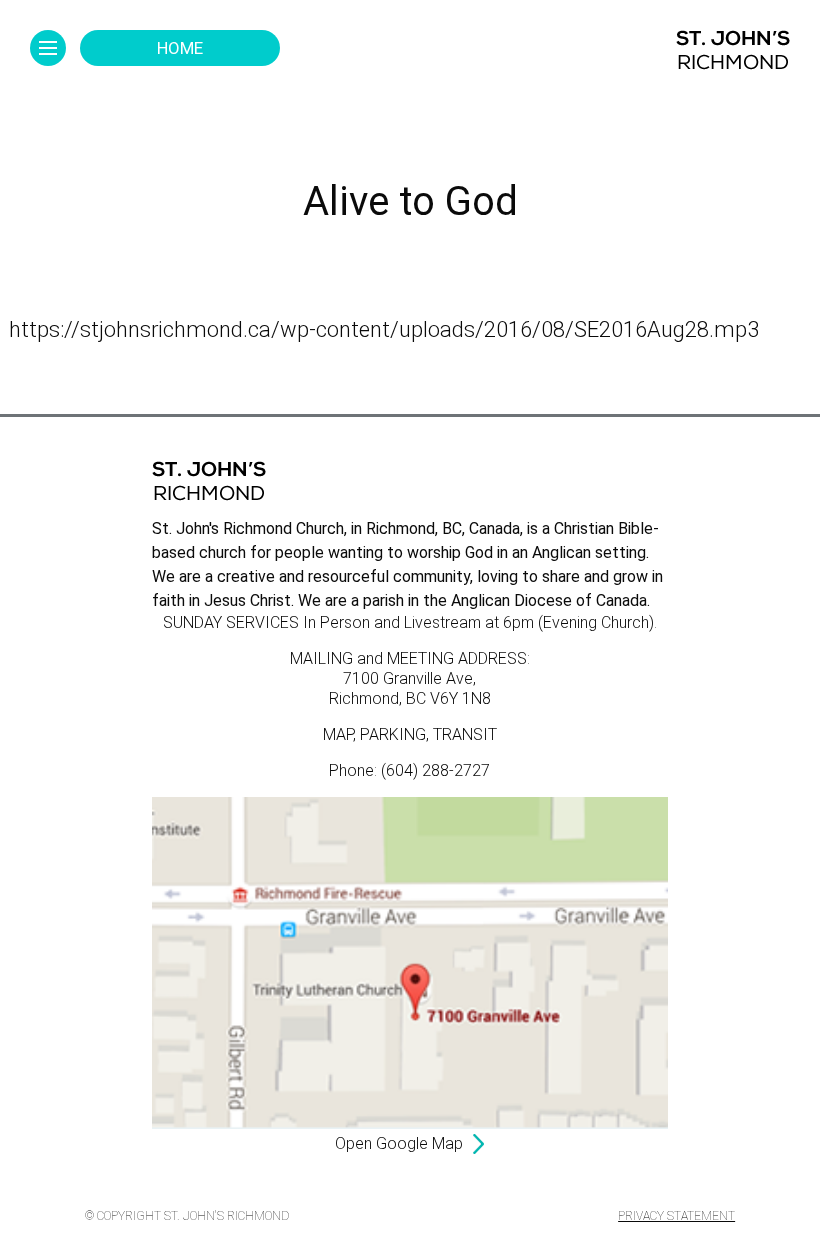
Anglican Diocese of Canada (549, 600)
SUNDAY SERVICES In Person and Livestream (322, 622)
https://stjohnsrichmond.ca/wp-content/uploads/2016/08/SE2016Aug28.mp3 (384, 329)
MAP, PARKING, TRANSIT (410, 734)
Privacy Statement (676, 1216)
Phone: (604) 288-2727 (409, 770)
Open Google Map (399, 1143)
